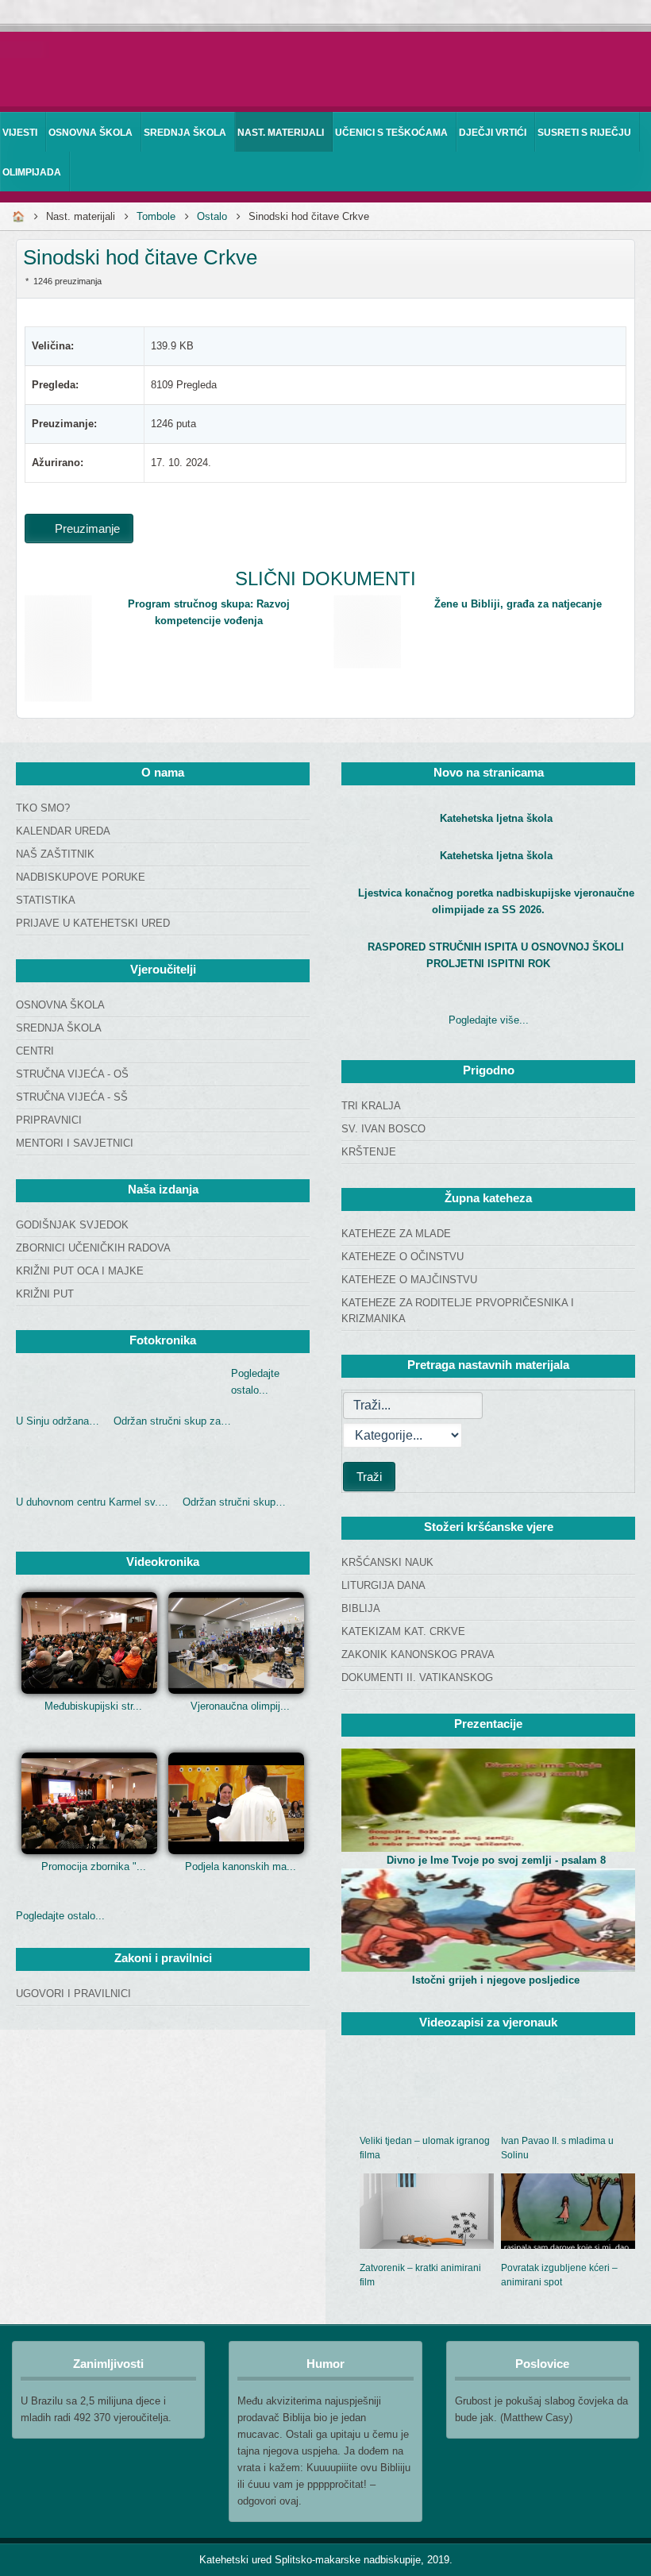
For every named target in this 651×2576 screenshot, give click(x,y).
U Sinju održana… (58, 1421)
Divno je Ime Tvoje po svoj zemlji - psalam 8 (496, 1860)
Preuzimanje (86, 528)
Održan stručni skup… (234, 1502)
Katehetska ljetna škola (496, 818)
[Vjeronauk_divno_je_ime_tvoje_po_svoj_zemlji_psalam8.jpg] (488, 1800)
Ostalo (212, 216)
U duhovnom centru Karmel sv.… (92, 1502)
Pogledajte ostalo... (60, 1916)
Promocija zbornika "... (94, 1866)
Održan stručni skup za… (172, 1421)
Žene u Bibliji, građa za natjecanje (518, 604)
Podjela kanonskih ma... (241, 1866)
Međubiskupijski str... (93, 1706)
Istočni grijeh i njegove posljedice (496, 1980)
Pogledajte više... (489, 1020)
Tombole (156, 216)
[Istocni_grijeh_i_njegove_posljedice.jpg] (488, 1920)
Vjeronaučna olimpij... (240, 1706)
